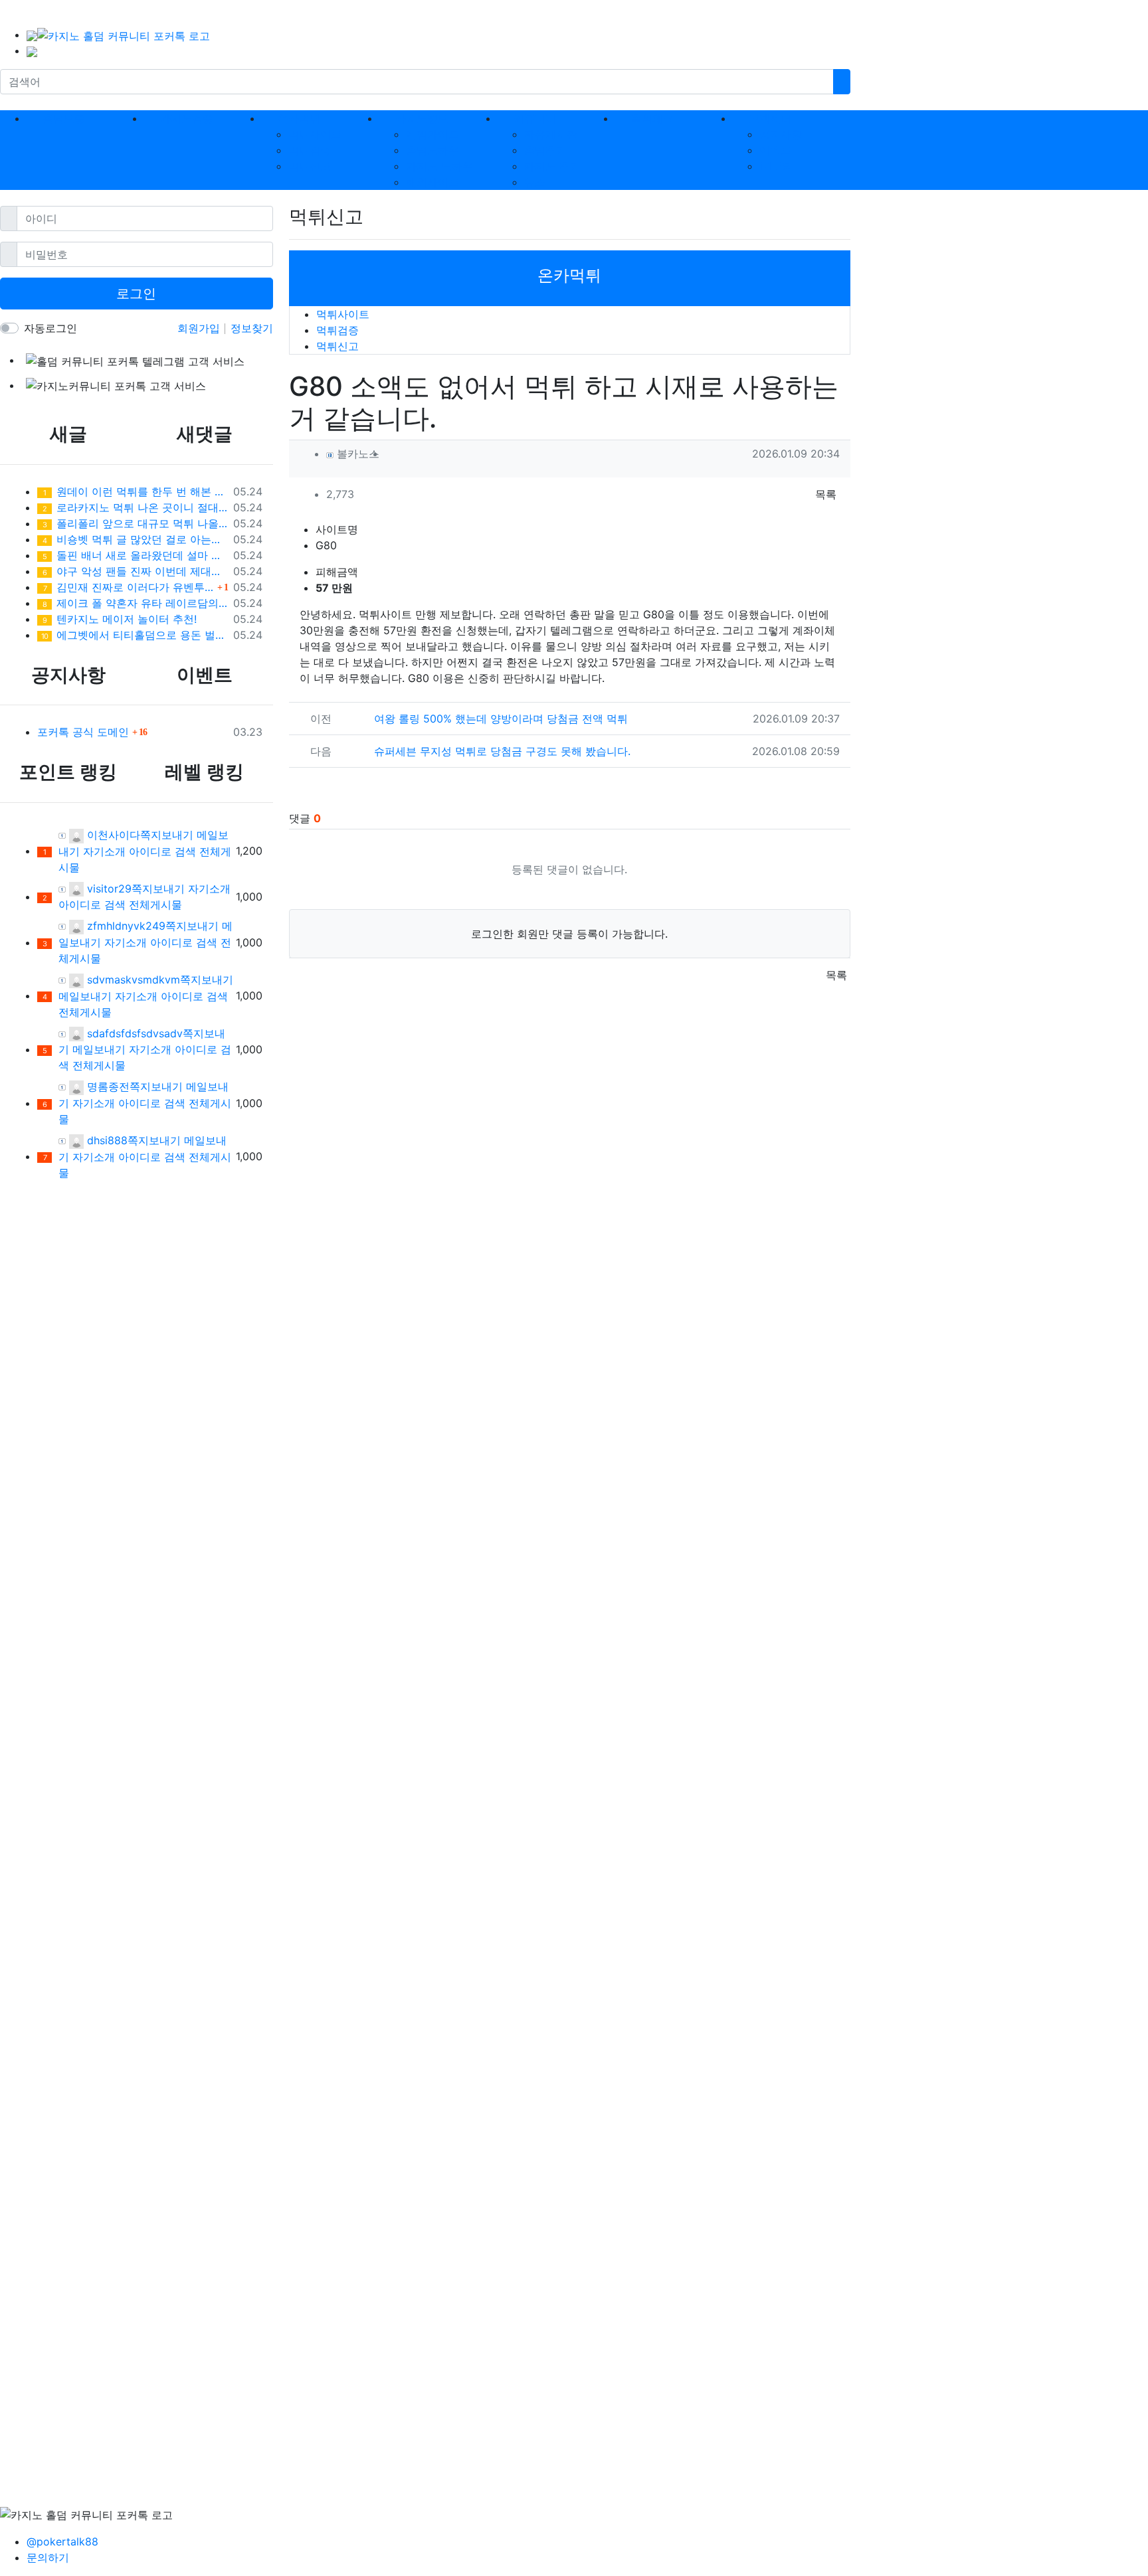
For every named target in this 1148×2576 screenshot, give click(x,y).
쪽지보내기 (167, 835)
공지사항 (781, 134)
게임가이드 (432, 134)
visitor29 (108, 889)
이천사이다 (112, 835)
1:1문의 (776, 166)
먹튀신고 (310, 166)
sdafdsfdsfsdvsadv (133, 1033)
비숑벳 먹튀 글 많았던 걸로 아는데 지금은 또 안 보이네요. (135, 539)
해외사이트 (432, 182)
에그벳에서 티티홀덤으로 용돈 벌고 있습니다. (135, 635)
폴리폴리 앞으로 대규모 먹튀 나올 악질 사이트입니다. (135, 523)
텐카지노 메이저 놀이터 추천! (120, 619)
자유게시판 (551, 134)
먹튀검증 (310, 150)
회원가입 (200, 328)
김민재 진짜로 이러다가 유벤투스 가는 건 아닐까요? (129, 587)
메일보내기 (85, 996)
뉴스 (535, 182)
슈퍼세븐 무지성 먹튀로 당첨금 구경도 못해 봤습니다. (502, 751)
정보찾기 (252, 328)
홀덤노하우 (432, 150)
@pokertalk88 (62, 2541)
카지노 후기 (552, 166)
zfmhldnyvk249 (125, 926)
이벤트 (775, 150)
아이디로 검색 (162, 851)
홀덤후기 (545, 150)
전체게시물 (155, 904)
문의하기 (48, 2557)
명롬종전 (107, 1086)
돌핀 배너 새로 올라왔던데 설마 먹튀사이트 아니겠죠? (135, 555)
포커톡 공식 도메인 (83, 732)
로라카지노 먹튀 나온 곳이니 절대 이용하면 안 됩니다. (135, 507)
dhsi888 (106, 1140)
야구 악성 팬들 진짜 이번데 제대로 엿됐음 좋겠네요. (135, 571)
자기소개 (104, 851)
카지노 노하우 (439, 166)
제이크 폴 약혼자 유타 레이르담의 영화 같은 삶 (135, 603)
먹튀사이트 (315, 134)
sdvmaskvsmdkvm (132, 980)
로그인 (136, 294)
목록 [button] (826, 494)
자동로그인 (50, 328)
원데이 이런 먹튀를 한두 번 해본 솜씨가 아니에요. (136, 491)
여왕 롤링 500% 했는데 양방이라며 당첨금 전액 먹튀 (501, 719)
